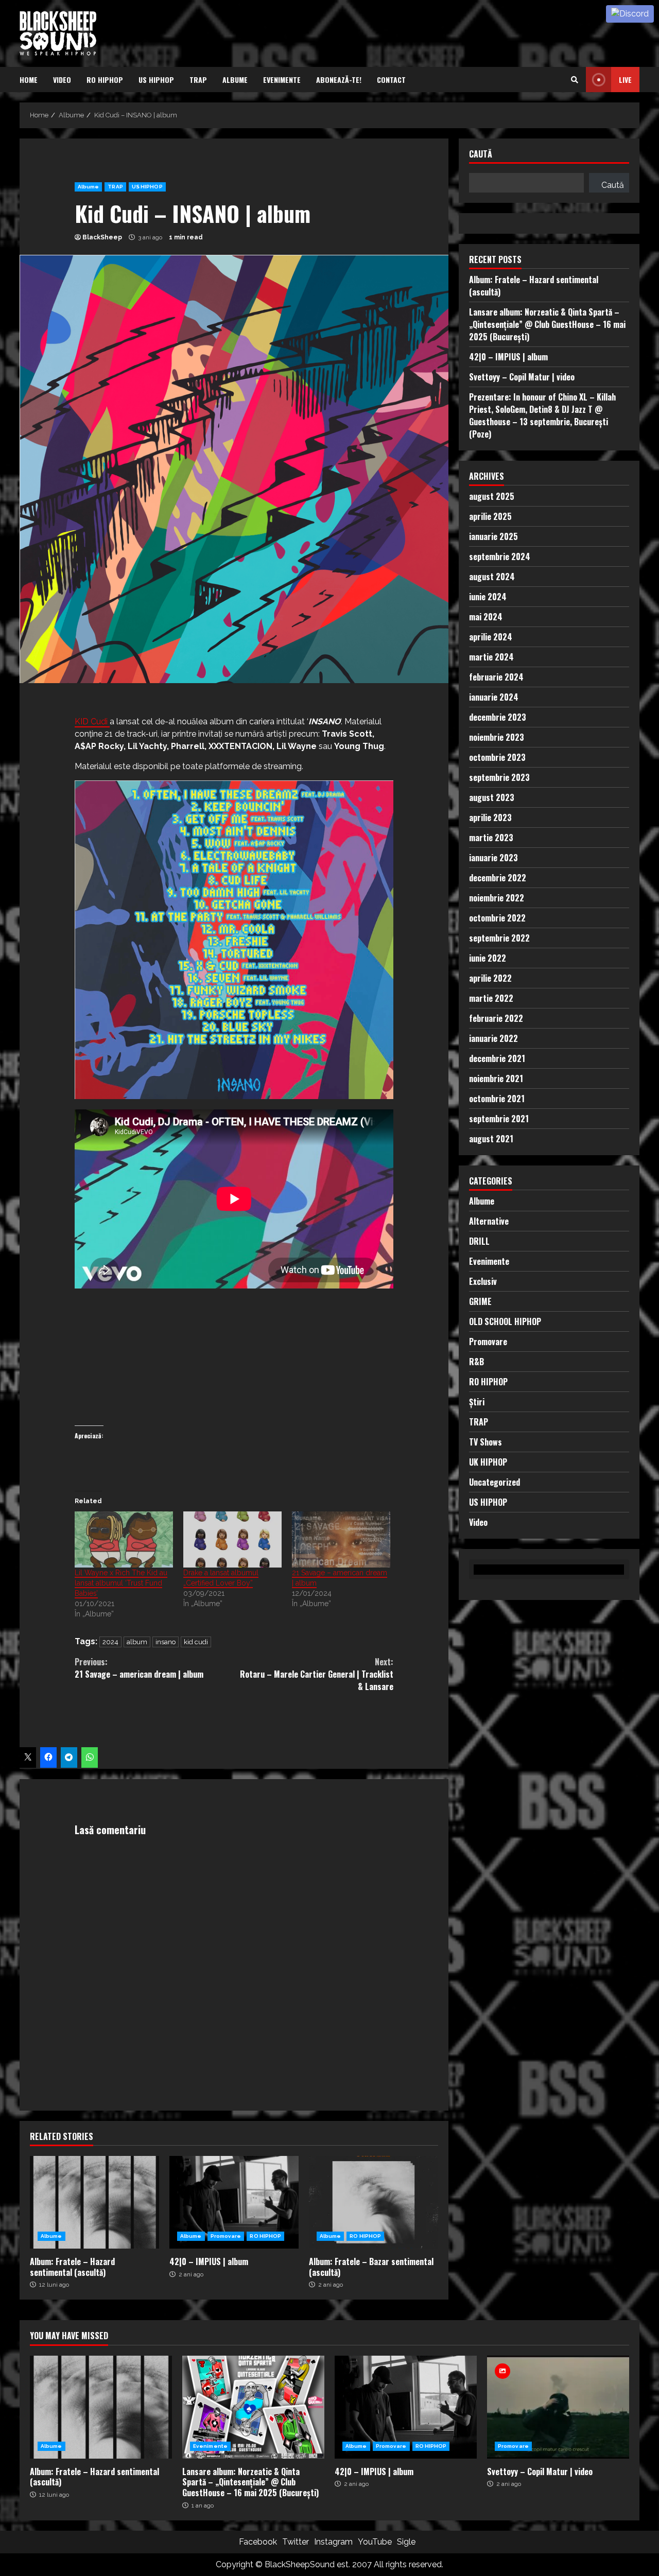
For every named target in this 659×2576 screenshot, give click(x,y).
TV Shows (485, 1442)
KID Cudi (92, 721)
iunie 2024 (488, 597)
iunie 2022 (488, 958)
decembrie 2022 (498, 878)
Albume (235, 80)
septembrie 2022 (499, 938)
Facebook (258, 2542)
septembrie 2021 (499, 1119)
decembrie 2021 (497, 1058)
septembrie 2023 (499, 777)
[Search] (575, 80)
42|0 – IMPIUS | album (234, 2202)
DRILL (479, 1241)
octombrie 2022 (497, 918)
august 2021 (491, 1139)
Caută (481, 155)
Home (29, 80)
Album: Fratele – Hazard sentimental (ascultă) (94, 2202)
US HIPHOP (156, 80)
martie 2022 (491, 998)
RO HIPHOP (105, 80)
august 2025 (492, 496)
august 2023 (492, 797)
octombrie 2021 (497, 1099)
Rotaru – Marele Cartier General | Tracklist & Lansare (317, 1674)
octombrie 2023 (497, 757)
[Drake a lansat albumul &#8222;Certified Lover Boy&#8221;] (232, 1539)
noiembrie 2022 (497, 898)
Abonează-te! (339, 80)
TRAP (198, 80)
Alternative (489, 1221)
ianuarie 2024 (494, 697)
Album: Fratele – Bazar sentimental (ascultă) (374, 2202)
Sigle (406, 2542)
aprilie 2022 (490, 978)
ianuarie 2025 (493, 536)
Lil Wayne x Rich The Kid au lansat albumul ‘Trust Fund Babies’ (121, 1583)
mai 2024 (486, 617)
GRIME (480, 1301)
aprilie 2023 (490, 817)
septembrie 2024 (500, 556)
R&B (476, 1362)
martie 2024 (491, 657)
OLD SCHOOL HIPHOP (505, 1321)
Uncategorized (495, 1482)
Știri (477, 1402)
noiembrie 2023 (497, 737)
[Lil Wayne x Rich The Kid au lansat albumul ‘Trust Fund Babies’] (124, 1539)
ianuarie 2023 (493, 858)
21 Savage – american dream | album (139, 1668)
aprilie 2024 (491, 637)
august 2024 (492, 577)
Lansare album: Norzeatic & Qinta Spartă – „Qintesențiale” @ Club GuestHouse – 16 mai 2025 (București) (547, 324)
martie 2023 (491, 838)
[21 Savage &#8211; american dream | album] (341, 1539)
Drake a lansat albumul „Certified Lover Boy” (221, 1578)
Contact (391, 80)
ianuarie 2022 (493, 1038)
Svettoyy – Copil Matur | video (522, 377)
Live (625, 80)
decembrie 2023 (498, 717)
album (137, 1642)
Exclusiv (483, 1281)
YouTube (375, 2542)
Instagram (333, 2542)
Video (62, 80)
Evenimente (282, 80)
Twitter (296, 2542)
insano (166, 1642)
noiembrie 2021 (496, 1078)
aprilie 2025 (490, 516)
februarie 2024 (496, 677)
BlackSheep (102, 237)
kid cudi (196, 1642)
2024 (110, 1642)
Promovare (226, 2236)
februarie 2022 (496, 1018)
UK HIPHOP (488, 1462)
